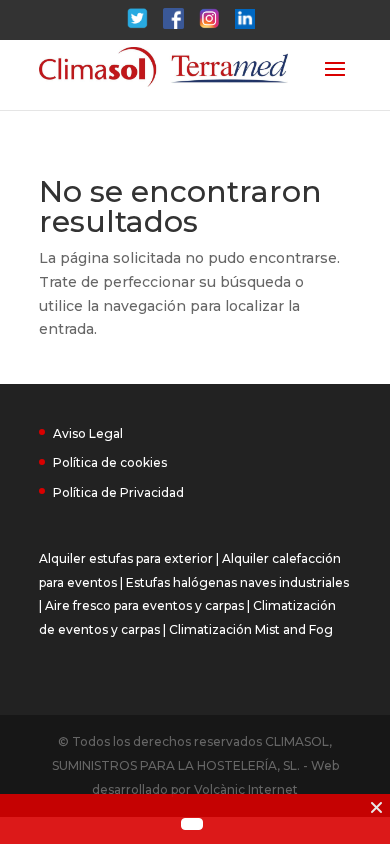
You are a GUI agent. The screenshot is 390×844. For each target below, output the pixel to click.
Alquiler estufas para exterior (126, 558)
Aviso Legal (88, 433)
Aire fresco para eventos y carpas (144, 605)
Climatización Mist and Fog (251, 629)
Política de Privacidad (118, 492)
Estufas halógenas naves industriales (237, 582)
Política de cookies (110, 462)
